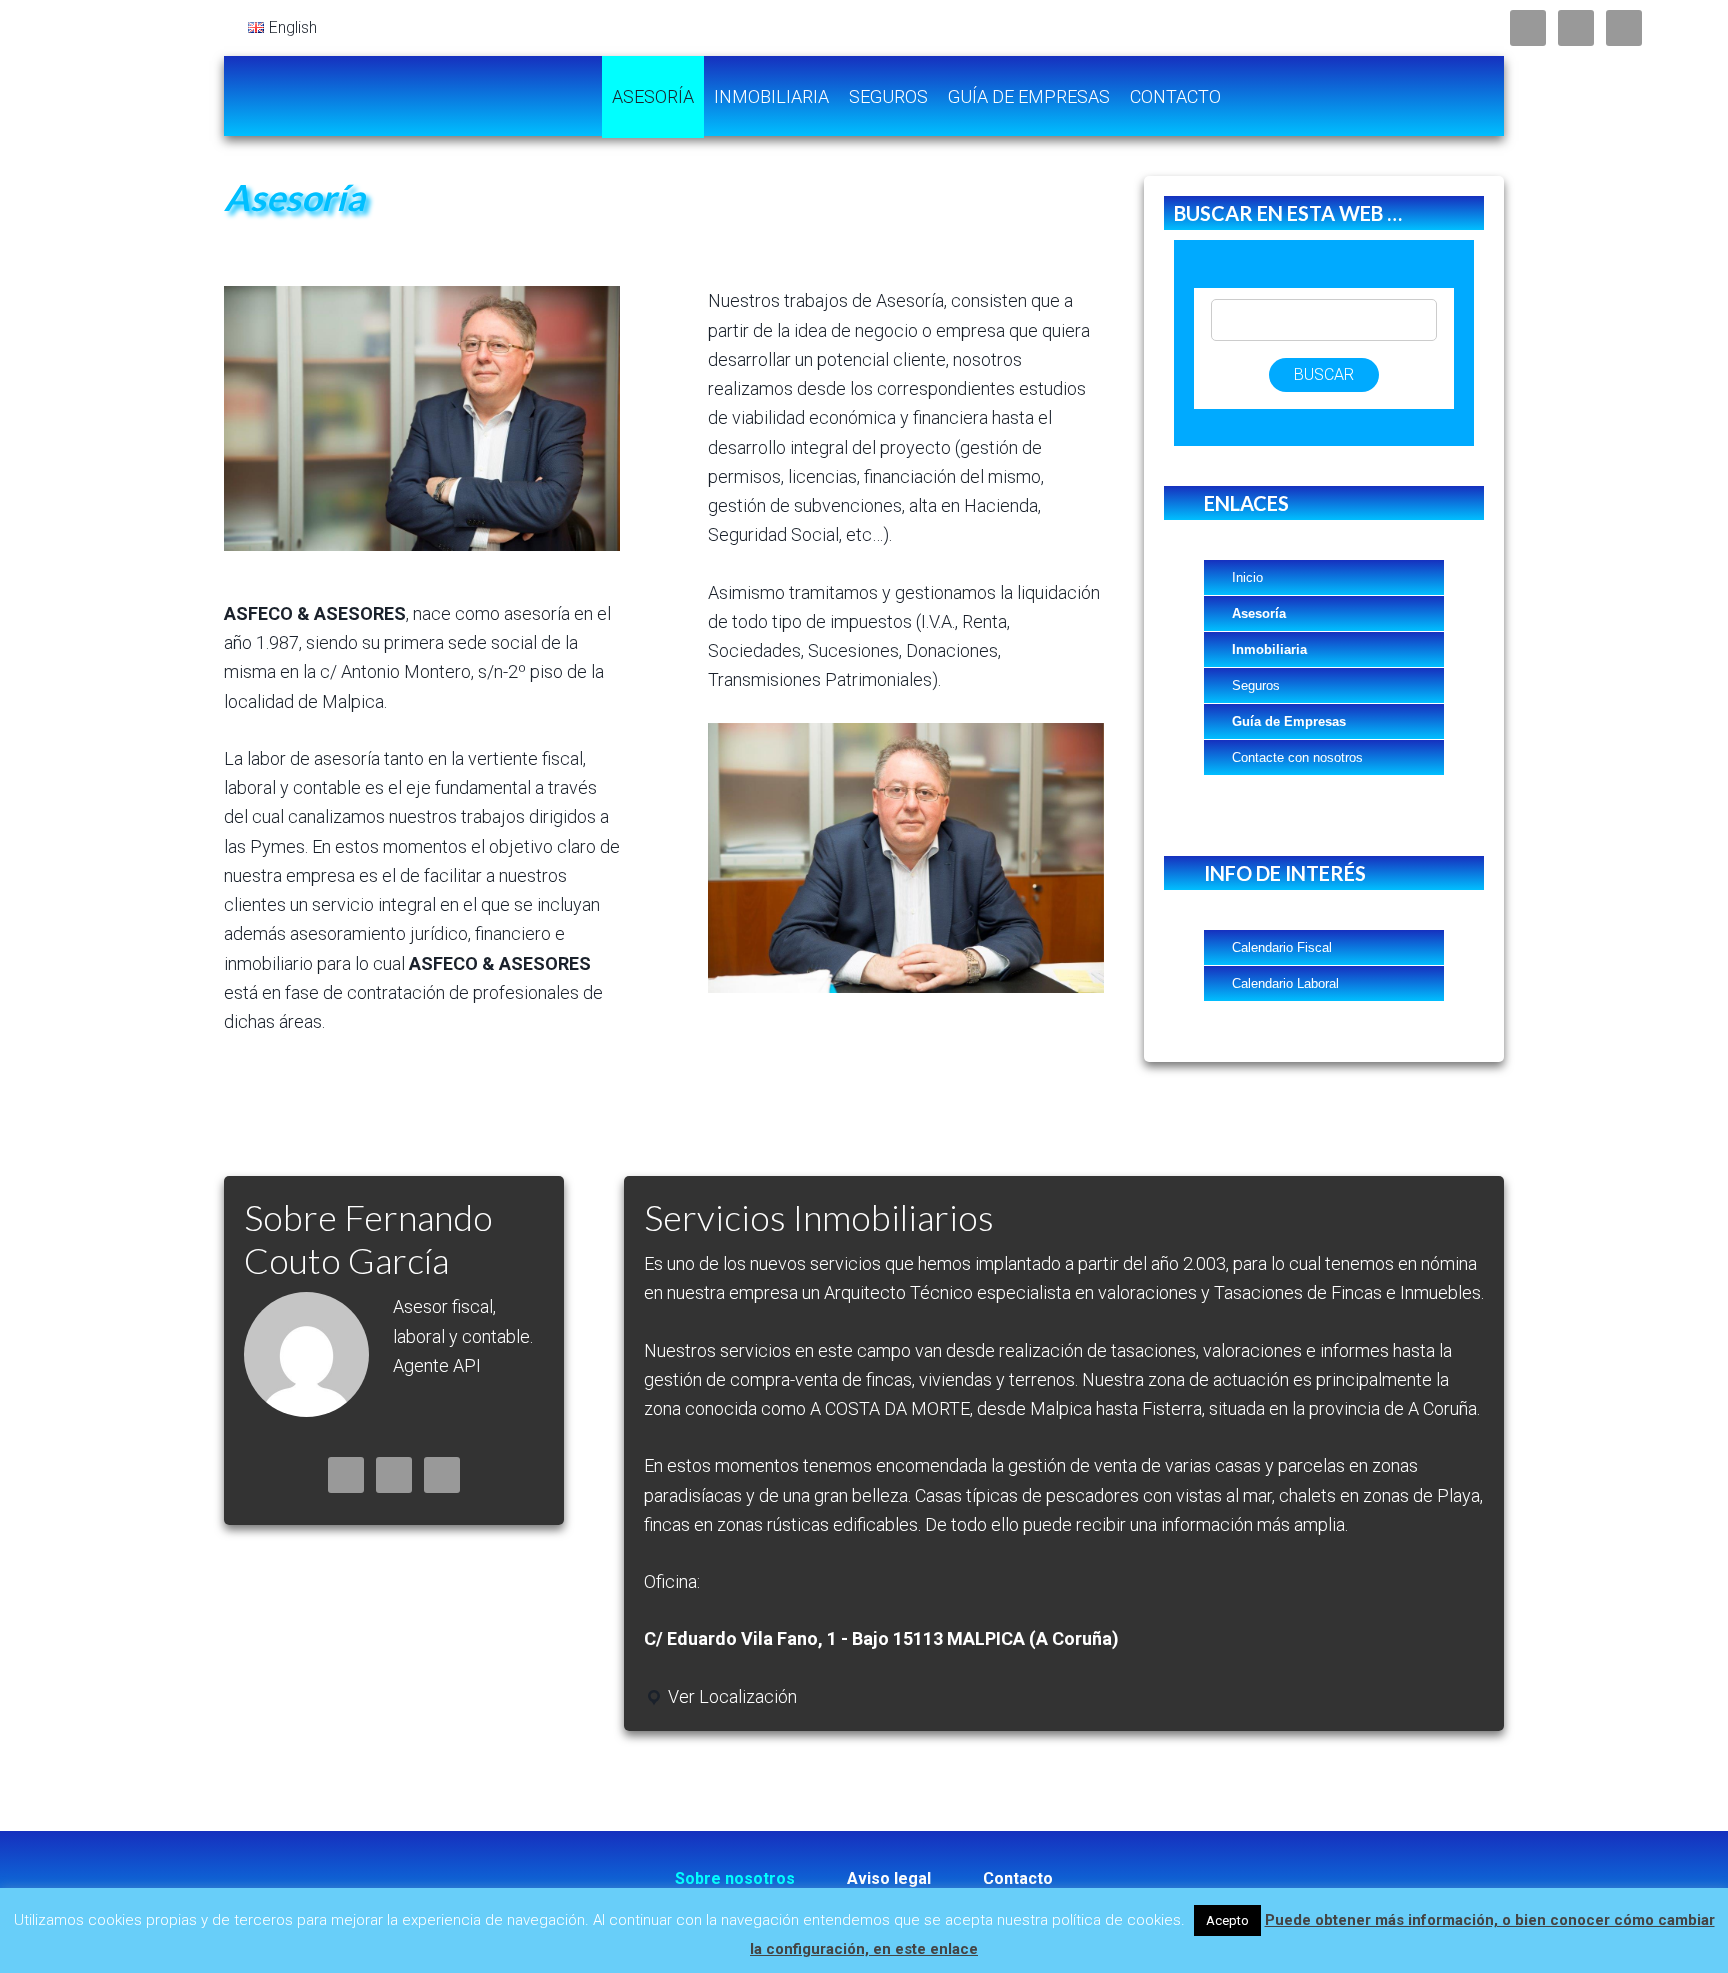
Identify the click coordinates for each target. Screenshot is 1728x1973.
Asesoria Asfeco (384, 96)
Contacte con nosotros (1297, 757)
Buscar (1324, 374)
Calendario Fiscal (1282, 947)
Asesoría (1259, 613)
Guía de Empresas (1289, 721)
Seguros (1256, 685)
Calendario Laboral (1285, 983)
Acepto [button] (1227, 1920)
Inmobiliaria (1269, 649)
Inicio (1247, 577)
